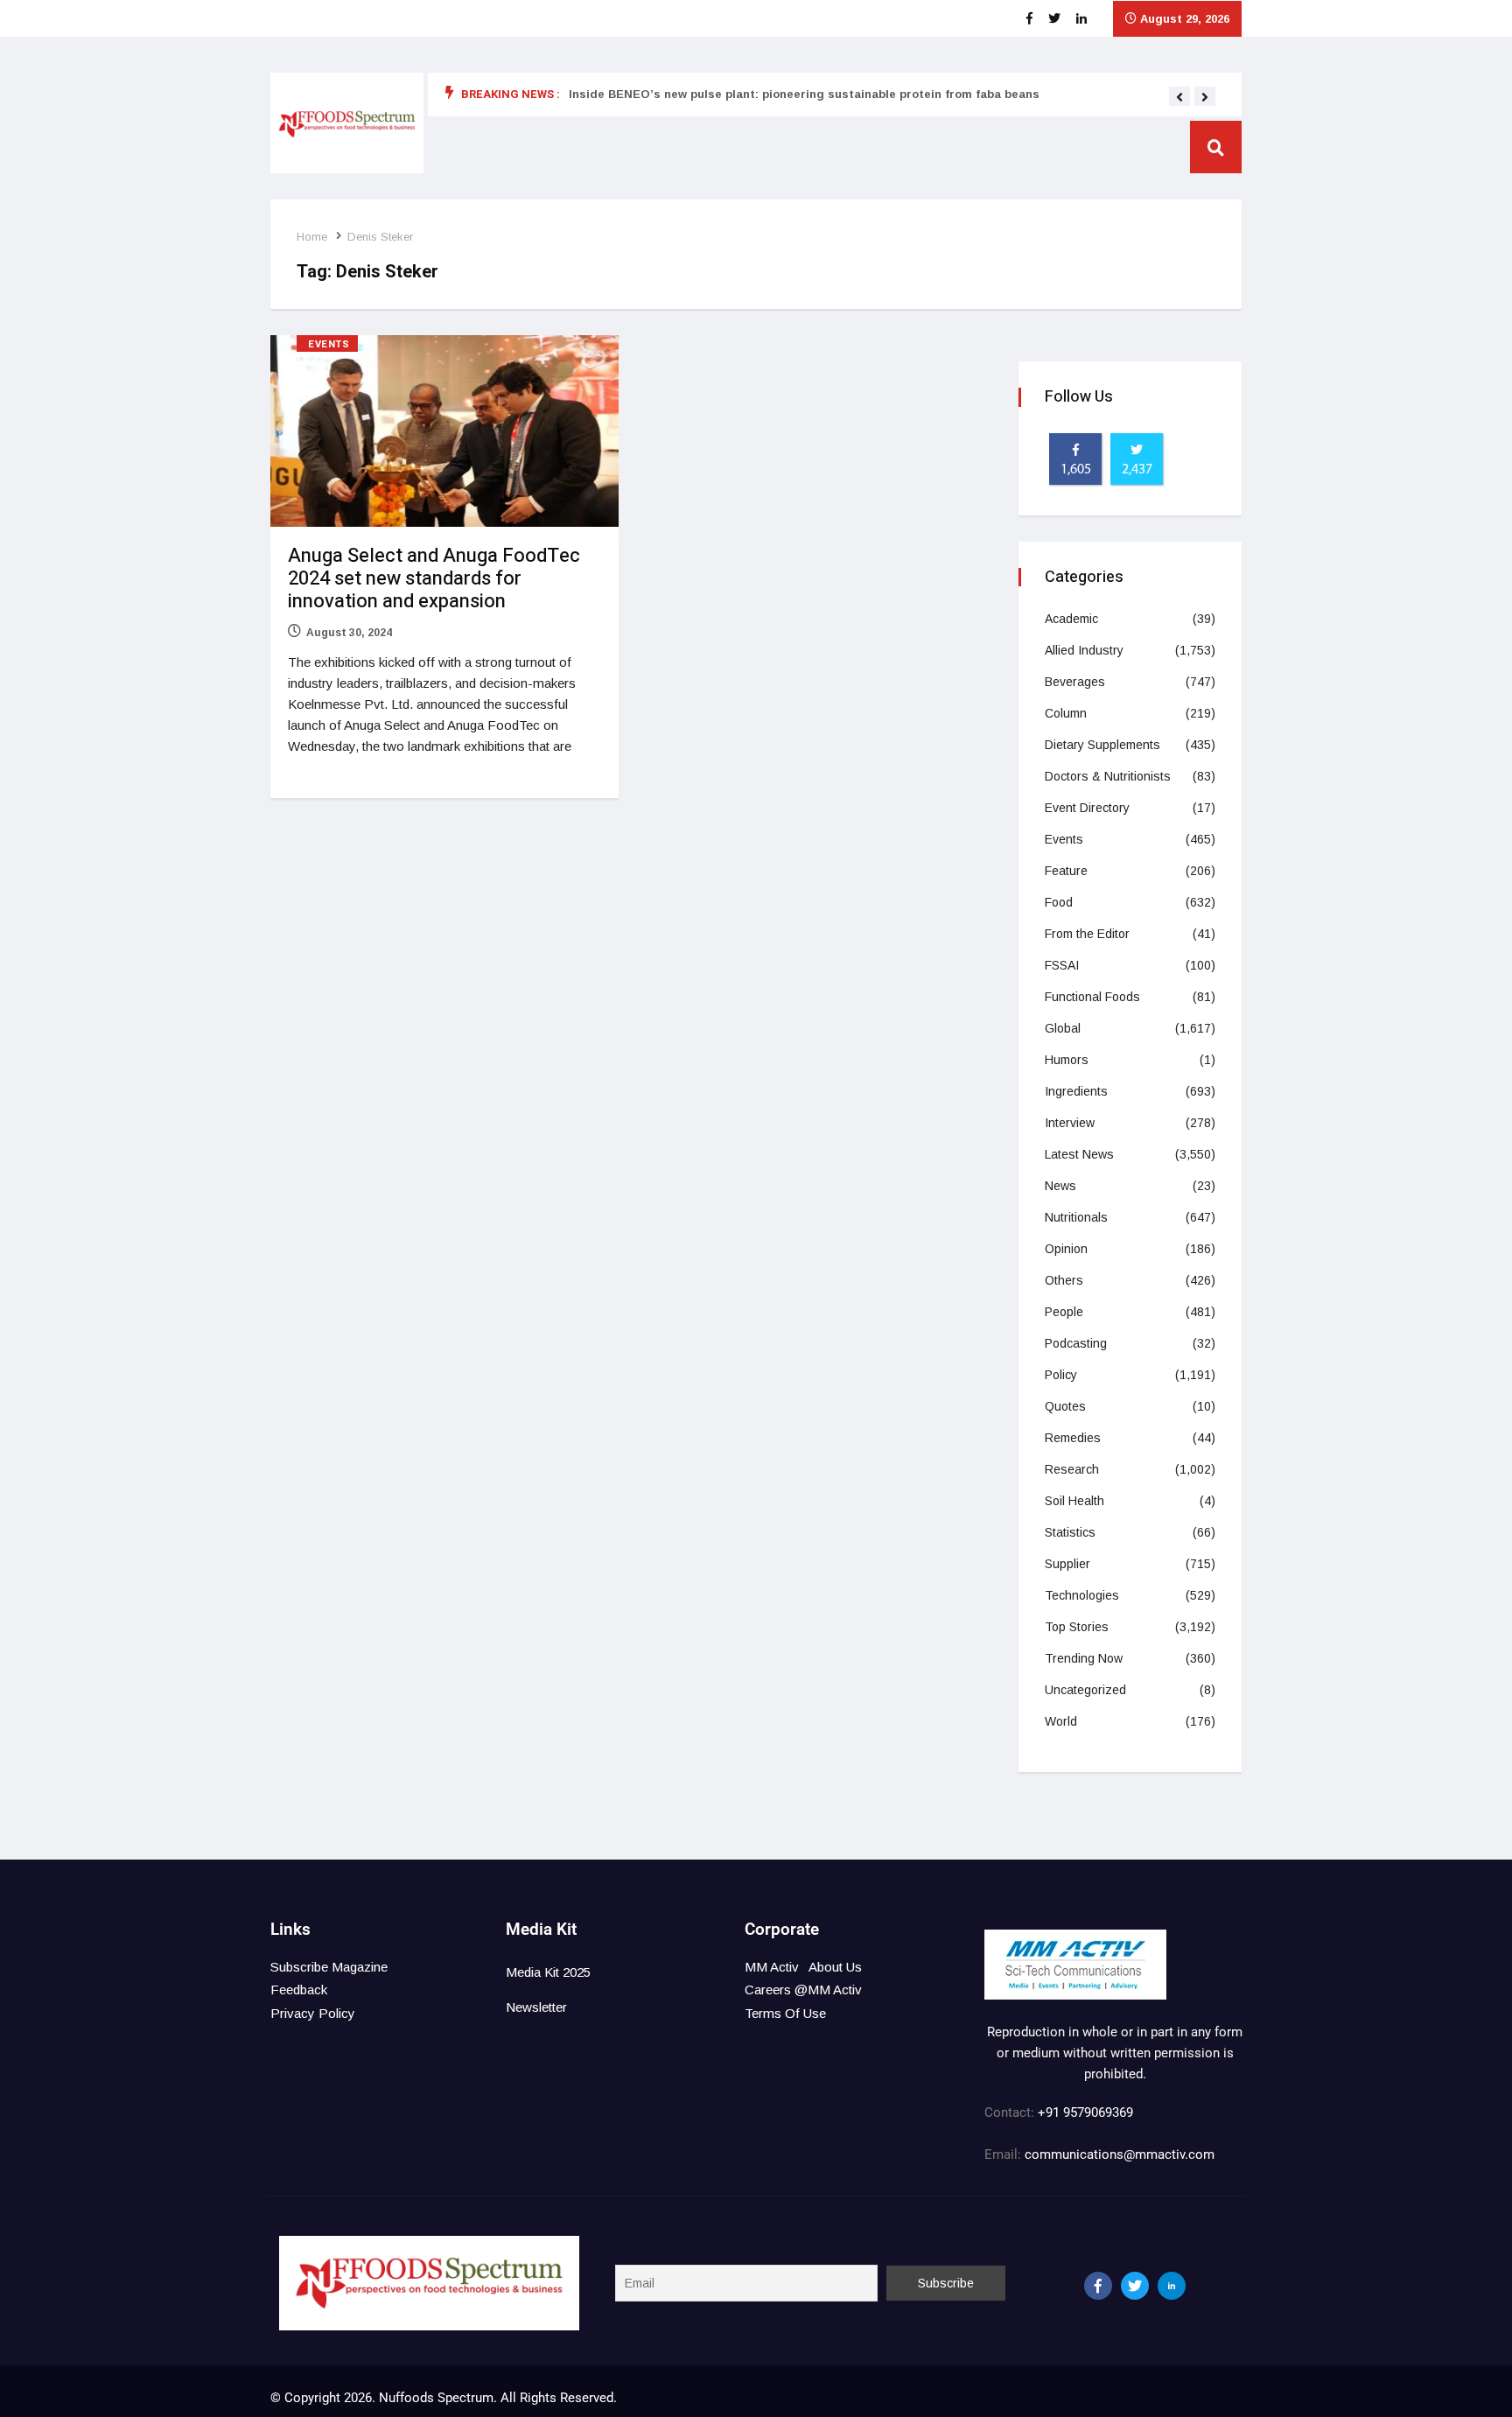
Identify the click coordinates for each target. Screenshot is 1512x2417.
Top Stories (1077, 1627)
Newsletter (536, 2007)
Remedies (1073, 1438)
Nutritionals (1076, 1217)
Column (1066, 713)
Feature (1066, 871)
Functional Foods (1092, 997)
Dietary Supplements (1102, 745)
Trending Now (1084, 1658)
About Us (835, 1967)
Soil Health (1074, 1501)
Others (1064, 1280)
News (1060, 1186)
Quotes (1065, 1406)
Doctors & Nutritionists (1108, 776)
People (1064, 1312)
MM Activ (772, 1967)
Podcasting (1076, 1343)
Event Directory (1087, 808)
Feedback (299, 1990)
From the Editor (1087, 934)
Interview (1070, 1123)
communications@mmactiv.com (1118, 2154)
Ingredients (1076, 1091)
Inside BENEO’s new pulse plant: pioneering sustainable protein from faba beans (804, 94)
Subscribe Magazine (329, 1967)
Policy (1061, 1375)
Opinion (1066, 1249)
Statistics (1070, 1532)
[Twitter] (1135, 2286)
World (1061, 1721)
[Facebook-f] (1098, 2286)
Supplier (1067, 1564)
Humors (1067, 1060)
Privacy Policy (313, 2013)
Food (1059, 902)
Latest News (1079, 1154)
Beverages (1075, 682)
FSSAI (1062, 965)
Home (312, 237)
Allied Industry (1084, 650)
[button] (1179, 97)
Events (329, 344)
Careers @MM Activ (803, 1990)
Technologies (1082, 1595)
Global (1063, 1028)
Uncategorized (1085, 1690)
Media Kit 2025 (548, 1972)
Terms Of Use (785, 2013)
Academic (1071, 619)
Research (1072, 1469)
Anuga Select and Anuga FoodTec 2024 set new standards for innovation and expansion (434, 578)
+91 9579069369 (1085, 2112)
